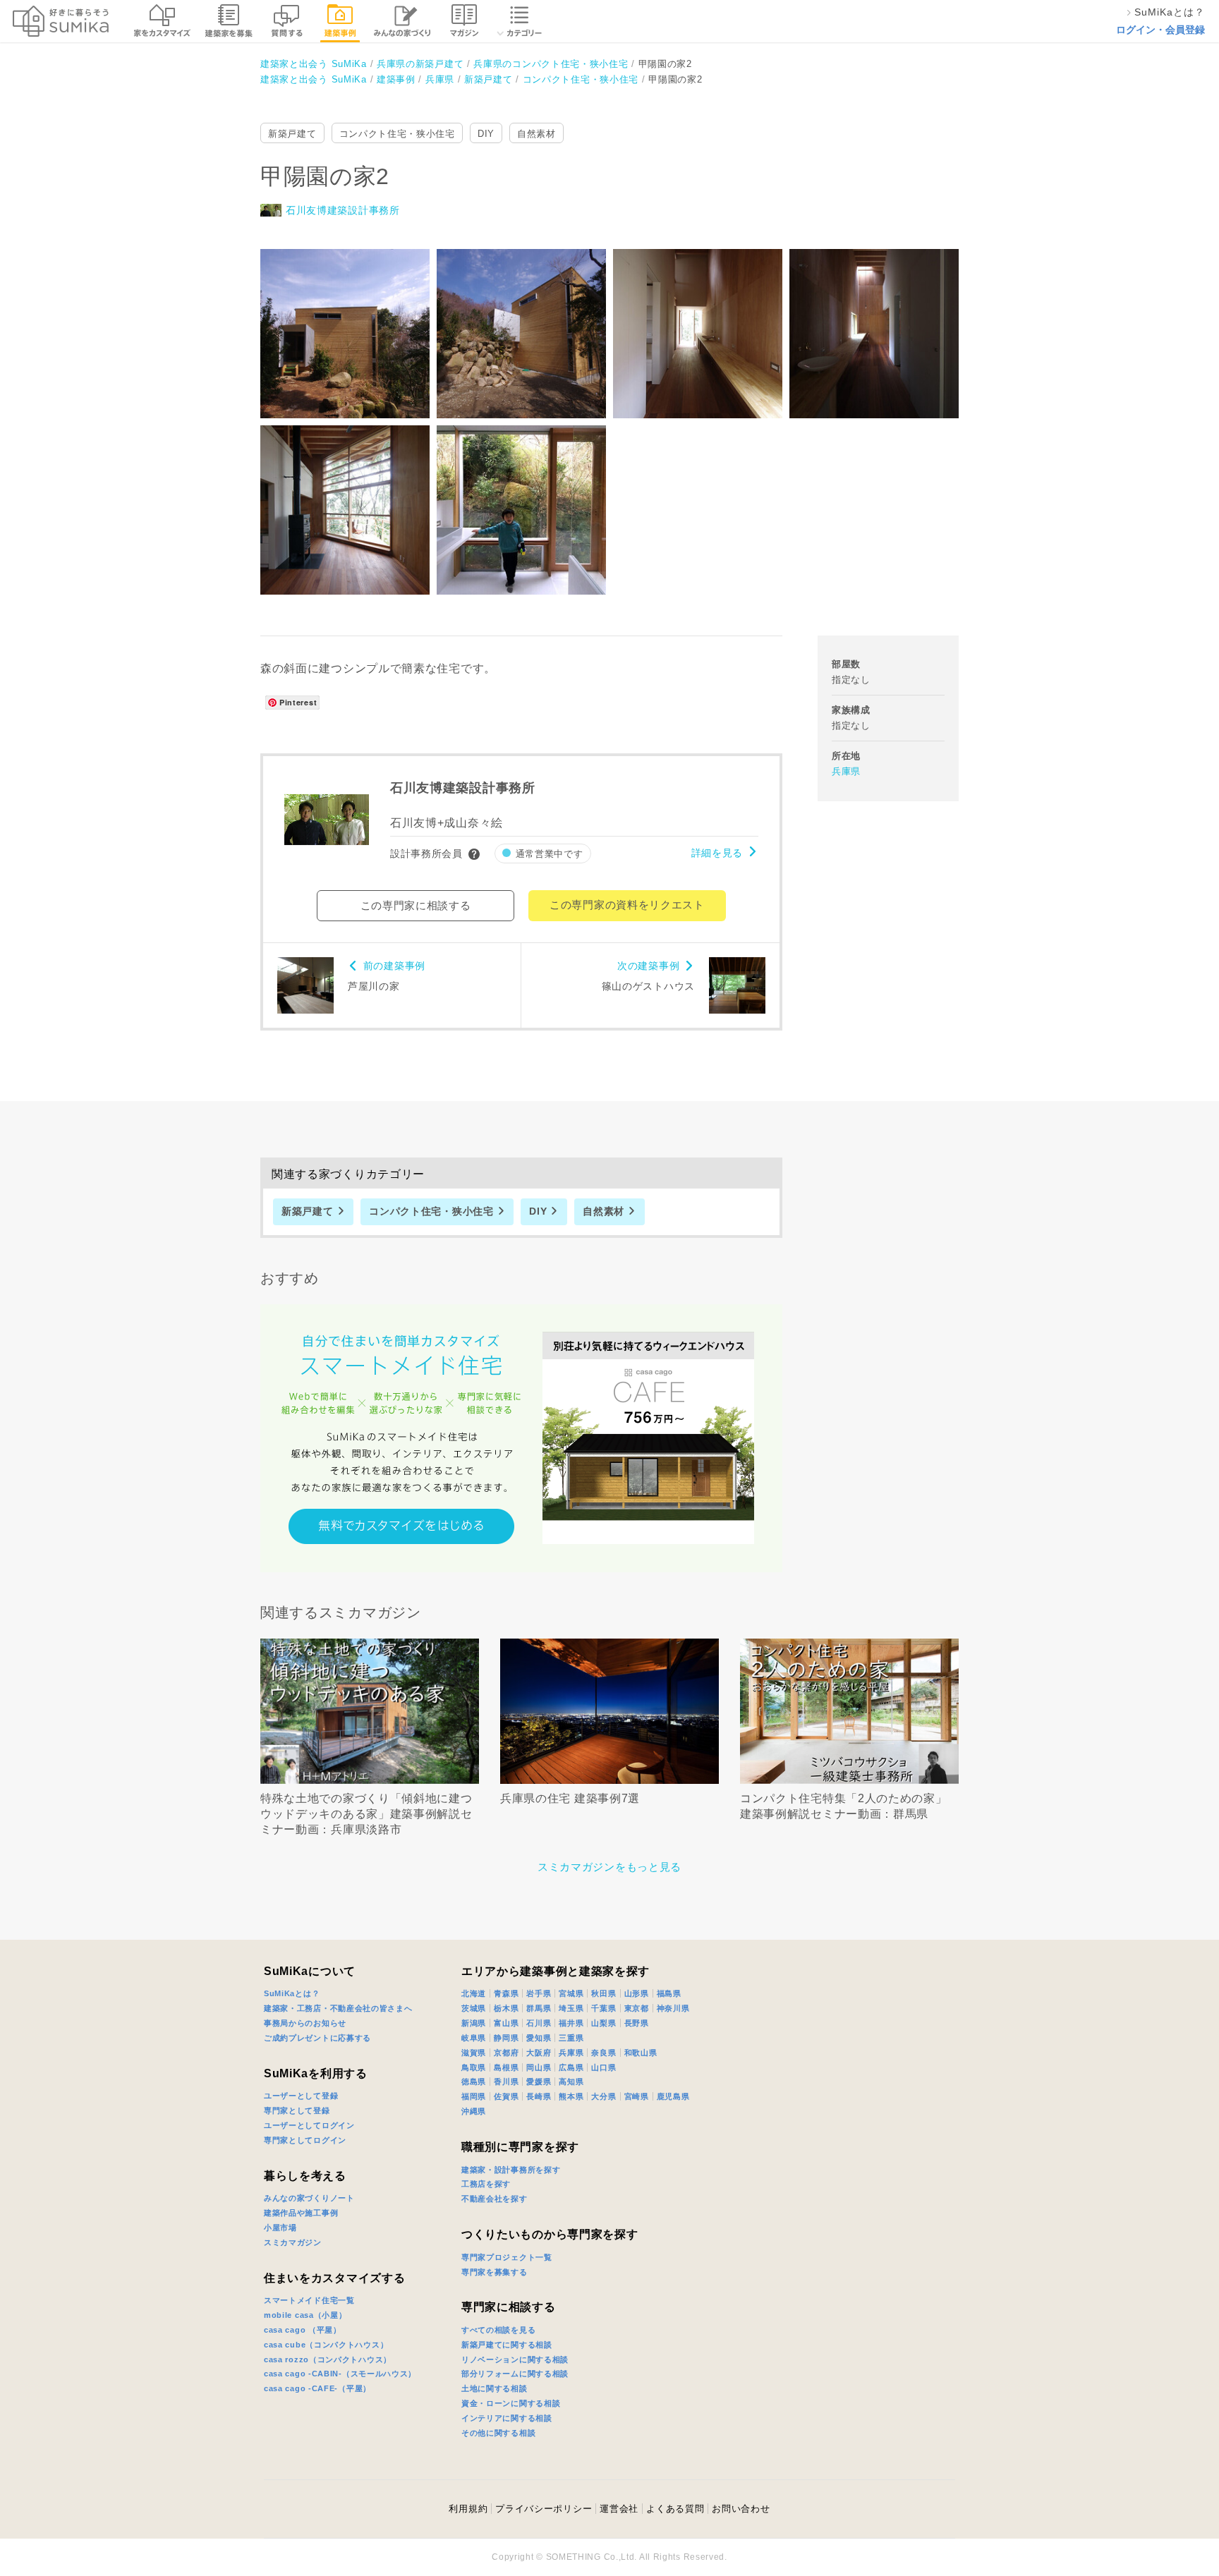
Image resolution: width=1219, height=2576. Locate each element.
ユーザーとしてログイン (309, 2125)
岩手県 (539, 1993)
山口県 (604, 2067)
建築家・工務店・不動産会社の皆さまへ (338, 2008)
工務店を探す (486, 2184)
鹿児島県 (673, 2096)
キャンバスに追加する (354, 318)
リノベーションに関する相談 (515, 2359)
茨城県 (474, 2008)
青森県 (506, 1993)
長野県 (637, 2023)
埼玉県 (571, 2008)
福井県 (571, 2023)
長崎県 (539, 2096)
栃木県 (506, 2008)
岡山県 (539, 2067)
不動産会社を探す (495, 2199)
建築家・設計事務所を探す (511, 2170)
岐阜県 (474, 2038)
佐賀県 (506, 2096)
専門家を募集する (495, 2272)
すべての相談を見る (498, 2330)
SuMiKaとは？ (292, 1993)
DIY (486, 134)
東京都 (637, 2008)
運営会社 (619, 2509)
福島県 (669, 1993)
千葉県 (604, 2008)
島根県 (506, 2067)
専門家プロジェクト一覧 (507, 2257)
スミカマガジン (293, 2242)
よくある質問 (675, 2509)
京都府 (506, 2053)
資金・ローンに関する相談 (511, 2403)
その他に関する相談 (498, 2433)
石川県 (539, 2023)
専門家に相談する (509, 2307)
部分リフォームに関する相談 (515, 2374)
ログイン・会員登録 (1160, 30)
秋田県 (604, 1993)
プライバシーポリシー (544, 2509)
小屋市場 (280, 2228)
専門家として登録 (297, 2110)
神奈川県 (673, 2008)
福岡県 (474, 2096)
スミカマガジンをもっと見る (609, 1867)
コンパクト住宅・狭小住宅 (397, 134)
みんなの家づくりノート (309, 2198)
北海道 (474, 1993)
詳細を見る (717, 853)
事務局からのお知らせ (305, 2023)
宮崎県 (637, 2096)
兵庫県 (846, 771)
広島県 (571, 2067)
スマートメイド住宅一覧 (309, 2300)
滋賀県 (474, 2053)
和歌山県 (641, 2053)
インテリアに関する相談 (507, 2418)
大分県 (604, 2096)
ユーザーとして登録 (301, 2096)
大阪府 (539, 2053)
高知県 (571, 2082)
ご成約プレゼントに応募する (317, 2038)
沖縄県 (474, 2111)
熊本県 (571, 2096)
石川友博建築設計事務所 (343, 210)
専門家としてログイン (305, 2140)
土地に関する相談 (495, 2388)
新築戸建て (292, 134)
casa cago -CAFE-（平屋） (317, 2388)
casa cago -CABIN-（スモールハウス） (340, 2374)
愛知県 (539, 2038)
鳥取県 (474, 2067)
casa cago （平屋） (303, 2330)
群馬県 (539, 2008)
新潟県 (474, 2023)
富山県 (506, 2023)
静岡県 (506, 2038)
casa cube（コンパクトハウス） (326, 2345)
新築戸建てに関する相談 (507, 2345)
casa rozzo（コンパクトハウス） (328, 2359)
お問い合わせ (741, 2509)
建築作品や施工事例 (301, 2213)
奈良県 (604, 2053)
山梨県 (604, 2023)
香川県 (506, 2082)
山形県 (637, 1993)
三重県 (571, 2038)
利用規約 (468, 2509)
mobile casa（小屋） (305, 2315)
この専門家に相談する (416, 905)
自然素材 (536, 134)
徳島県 (474, 2082)
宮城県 (571, 1993)
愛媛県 (539, 2082)
